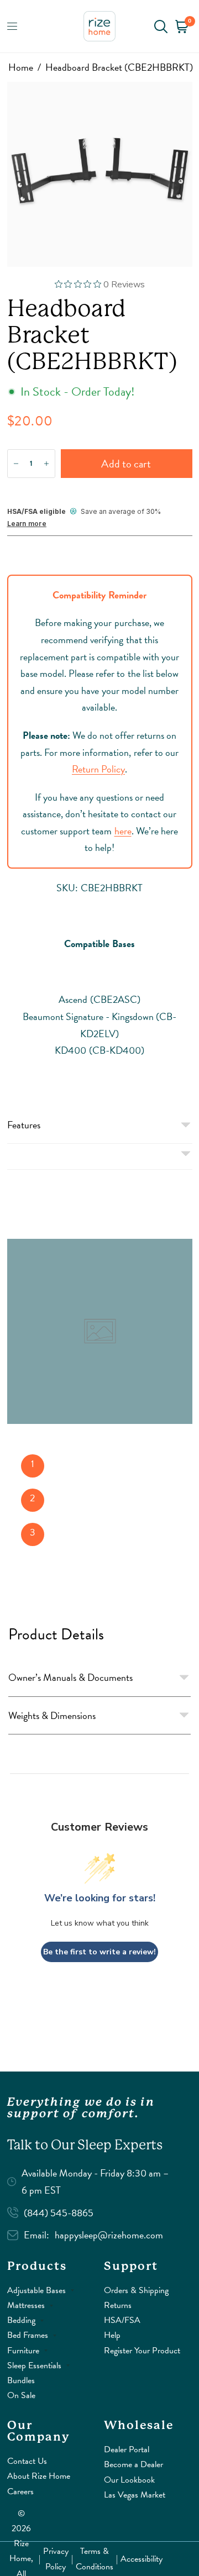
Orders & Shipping (136, 2290)
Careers (20, 2491)
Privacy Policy (56, 2559)
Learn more (27, 524)
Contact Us (27, 2461)
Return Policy (98, 769)
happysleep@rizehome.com (109, 2235)
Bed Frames (28, 2335)
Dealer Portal (127, 2449)
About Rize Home (39, 2476)
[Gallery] (100, 174)
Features (24, 1125)
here (123, 831)
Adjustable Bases (36, 2290)
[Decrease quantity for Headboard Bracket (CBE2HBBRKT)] (16, 464)
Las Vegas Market (135, 2495)
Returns (118, 2305)
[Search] (161, 26)
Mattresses (26, 2305)
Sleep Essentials (34, 2365)
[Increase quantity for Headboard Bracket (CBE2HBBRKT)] (46, 464)
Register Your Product (142, 2351)
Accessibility (142, 2559)
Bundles (21, 2380)
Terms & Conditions (95, 2559)
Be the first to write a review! (99, 1952)
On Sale (21, 2395)
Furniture (23, 2351)
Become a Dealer (133, 2464)
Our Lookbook (129, 2480)
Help (112, 2335)
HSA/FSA (122, 2320)
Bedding (21, 2320)
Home (21, 67)
